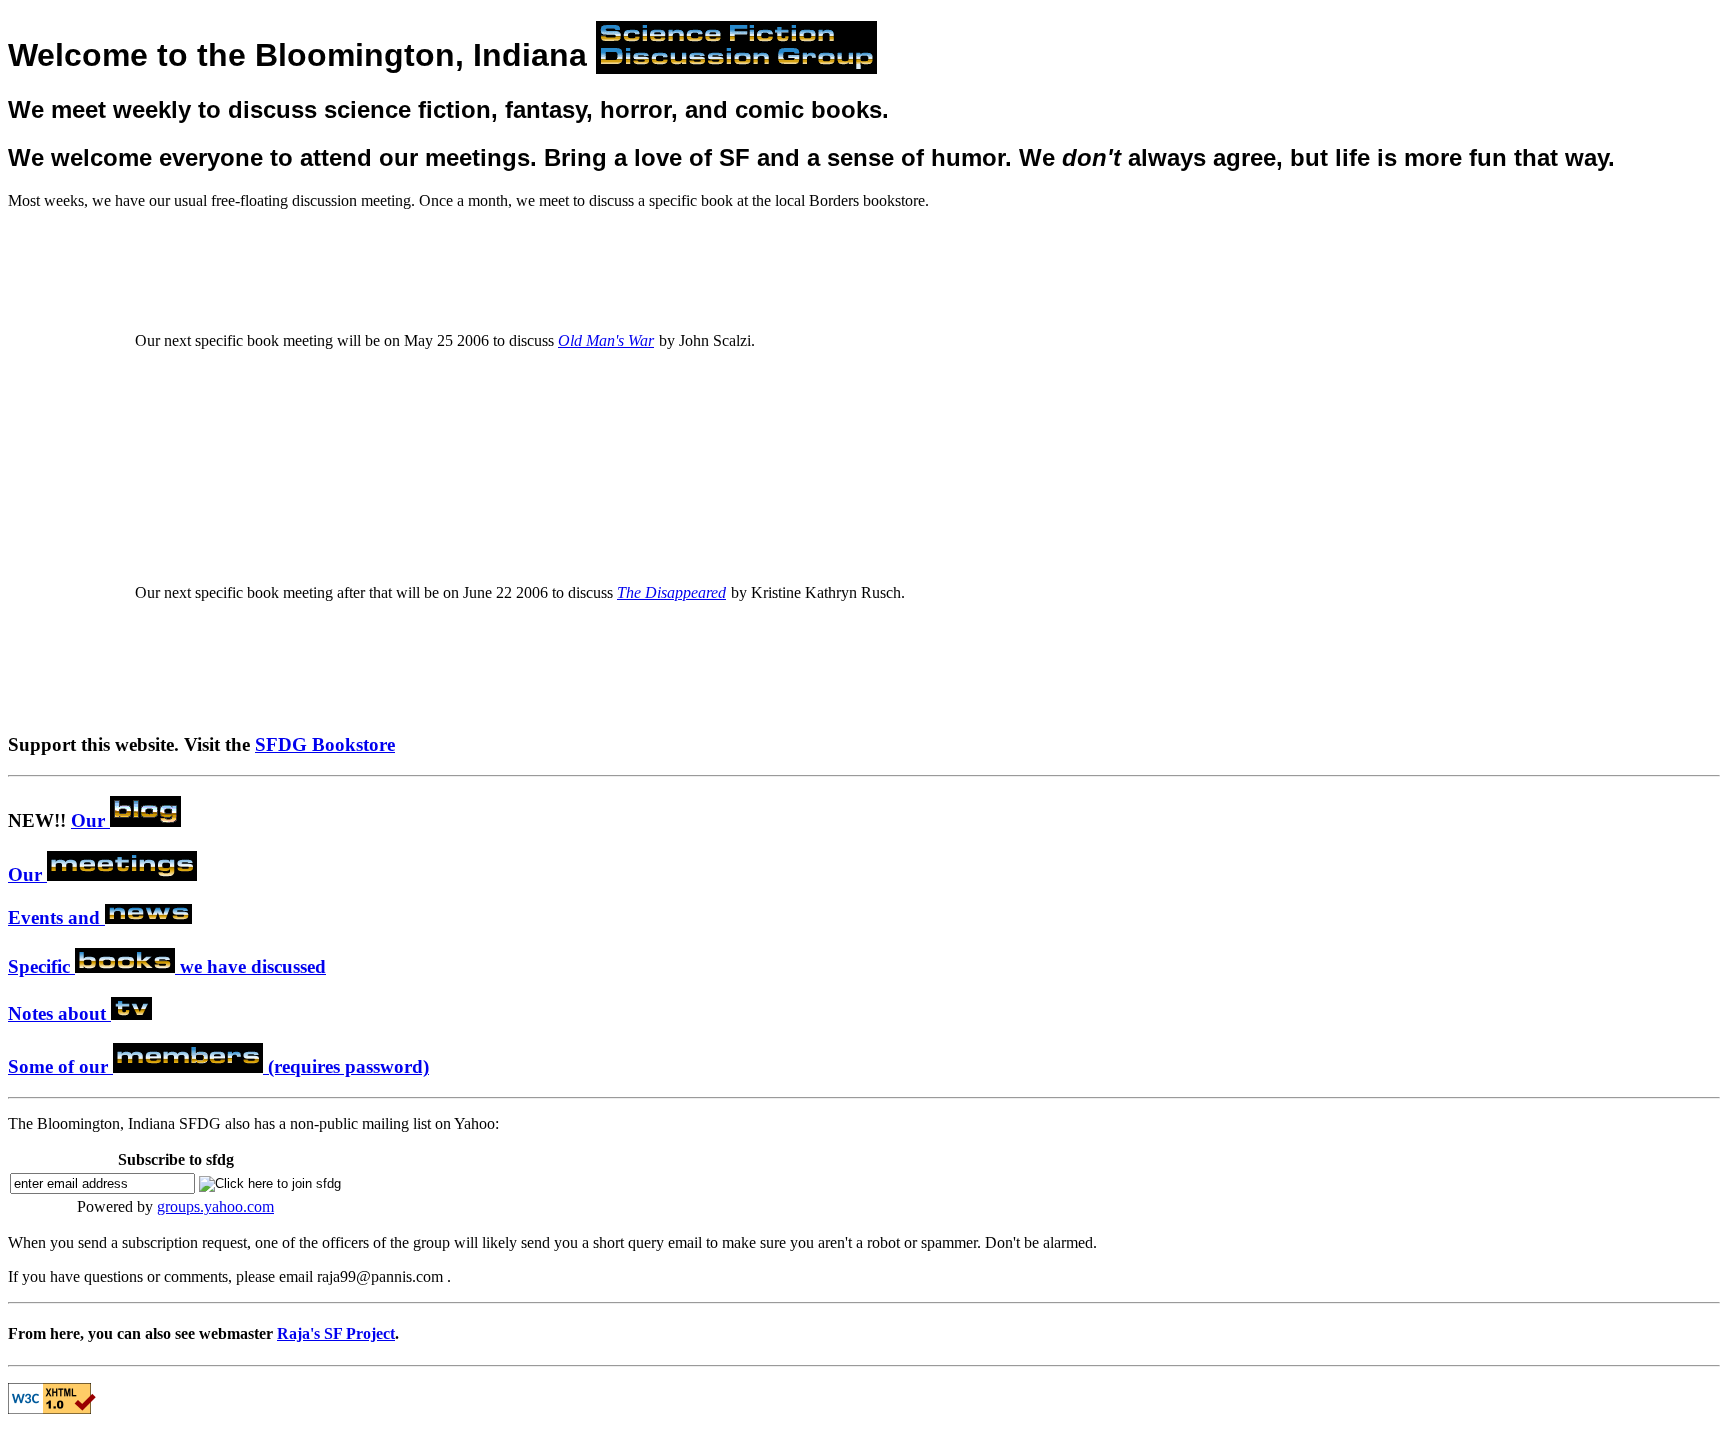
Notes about (59, 1013)
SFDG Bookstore (325, 744)
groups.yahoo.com (215, 1206)
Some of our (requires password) (218, 1066)
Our (90, 820)
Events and (56, 917)
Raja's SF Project (336, 1333)
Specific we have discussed (167, 966)
